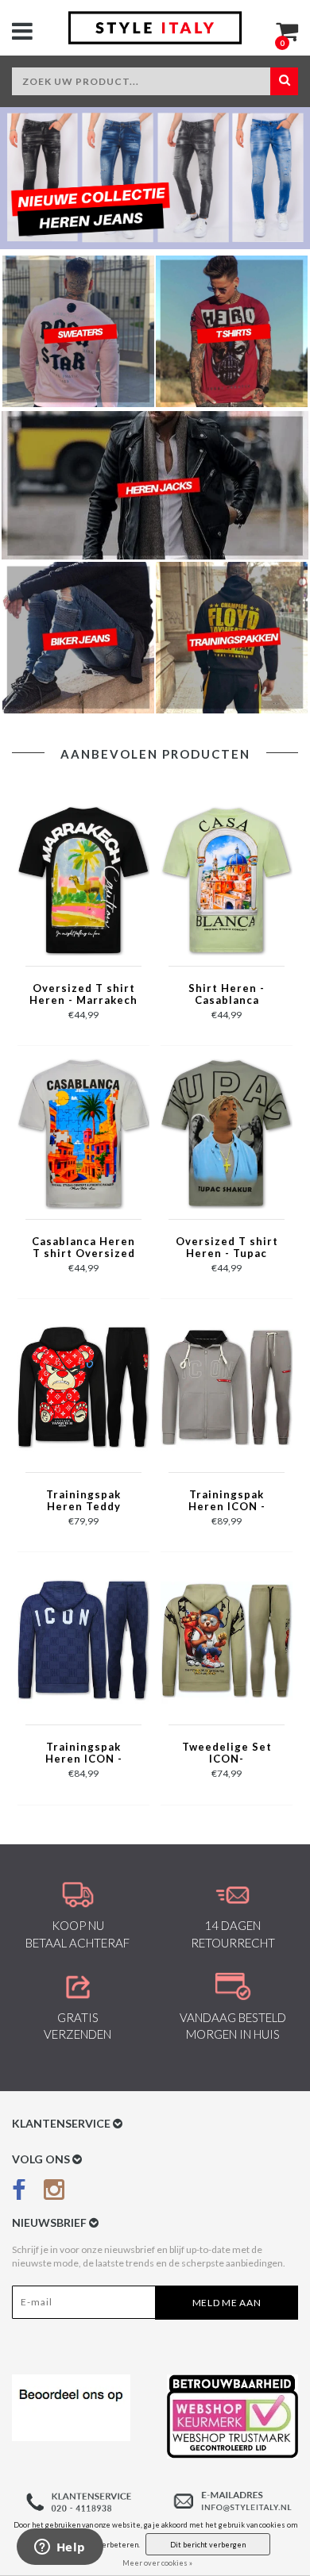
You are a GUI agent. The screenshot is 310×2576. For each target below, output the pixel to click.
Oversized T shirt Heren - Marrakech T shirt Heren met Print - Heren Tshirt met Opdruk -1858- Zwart (83, 995)
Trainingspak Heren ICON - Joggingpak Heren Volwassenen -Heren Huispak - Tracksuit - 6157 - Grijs (227, 1501)
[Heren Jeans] (155, 178)
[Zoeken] (284, 81)
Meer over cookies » (157, 2563)
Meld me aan (227, 2303)
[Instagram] (54, 2193)
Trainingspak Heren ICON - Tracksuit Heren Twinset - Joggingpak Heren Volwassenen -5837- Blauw (84, 1754)
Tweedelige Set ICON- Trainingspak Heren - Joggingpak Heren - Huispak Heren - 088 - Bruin (227, 1754)
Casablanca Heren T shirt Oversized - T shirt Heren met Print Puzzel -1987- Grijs (83, 1248)
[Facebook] (19, 2193)
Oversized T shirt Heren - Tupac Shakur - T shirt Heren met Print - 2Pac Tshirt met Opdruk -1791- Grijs (227, 1248)
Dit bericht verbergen (208, 2545)
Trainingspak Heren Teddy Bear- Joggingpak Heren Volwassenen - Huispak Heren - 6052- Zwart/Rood (83, 1501)
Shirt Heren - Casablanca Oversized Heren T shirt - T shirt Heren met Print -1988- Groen (227, 995)
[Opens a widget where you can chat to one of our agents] (60, 2548)
